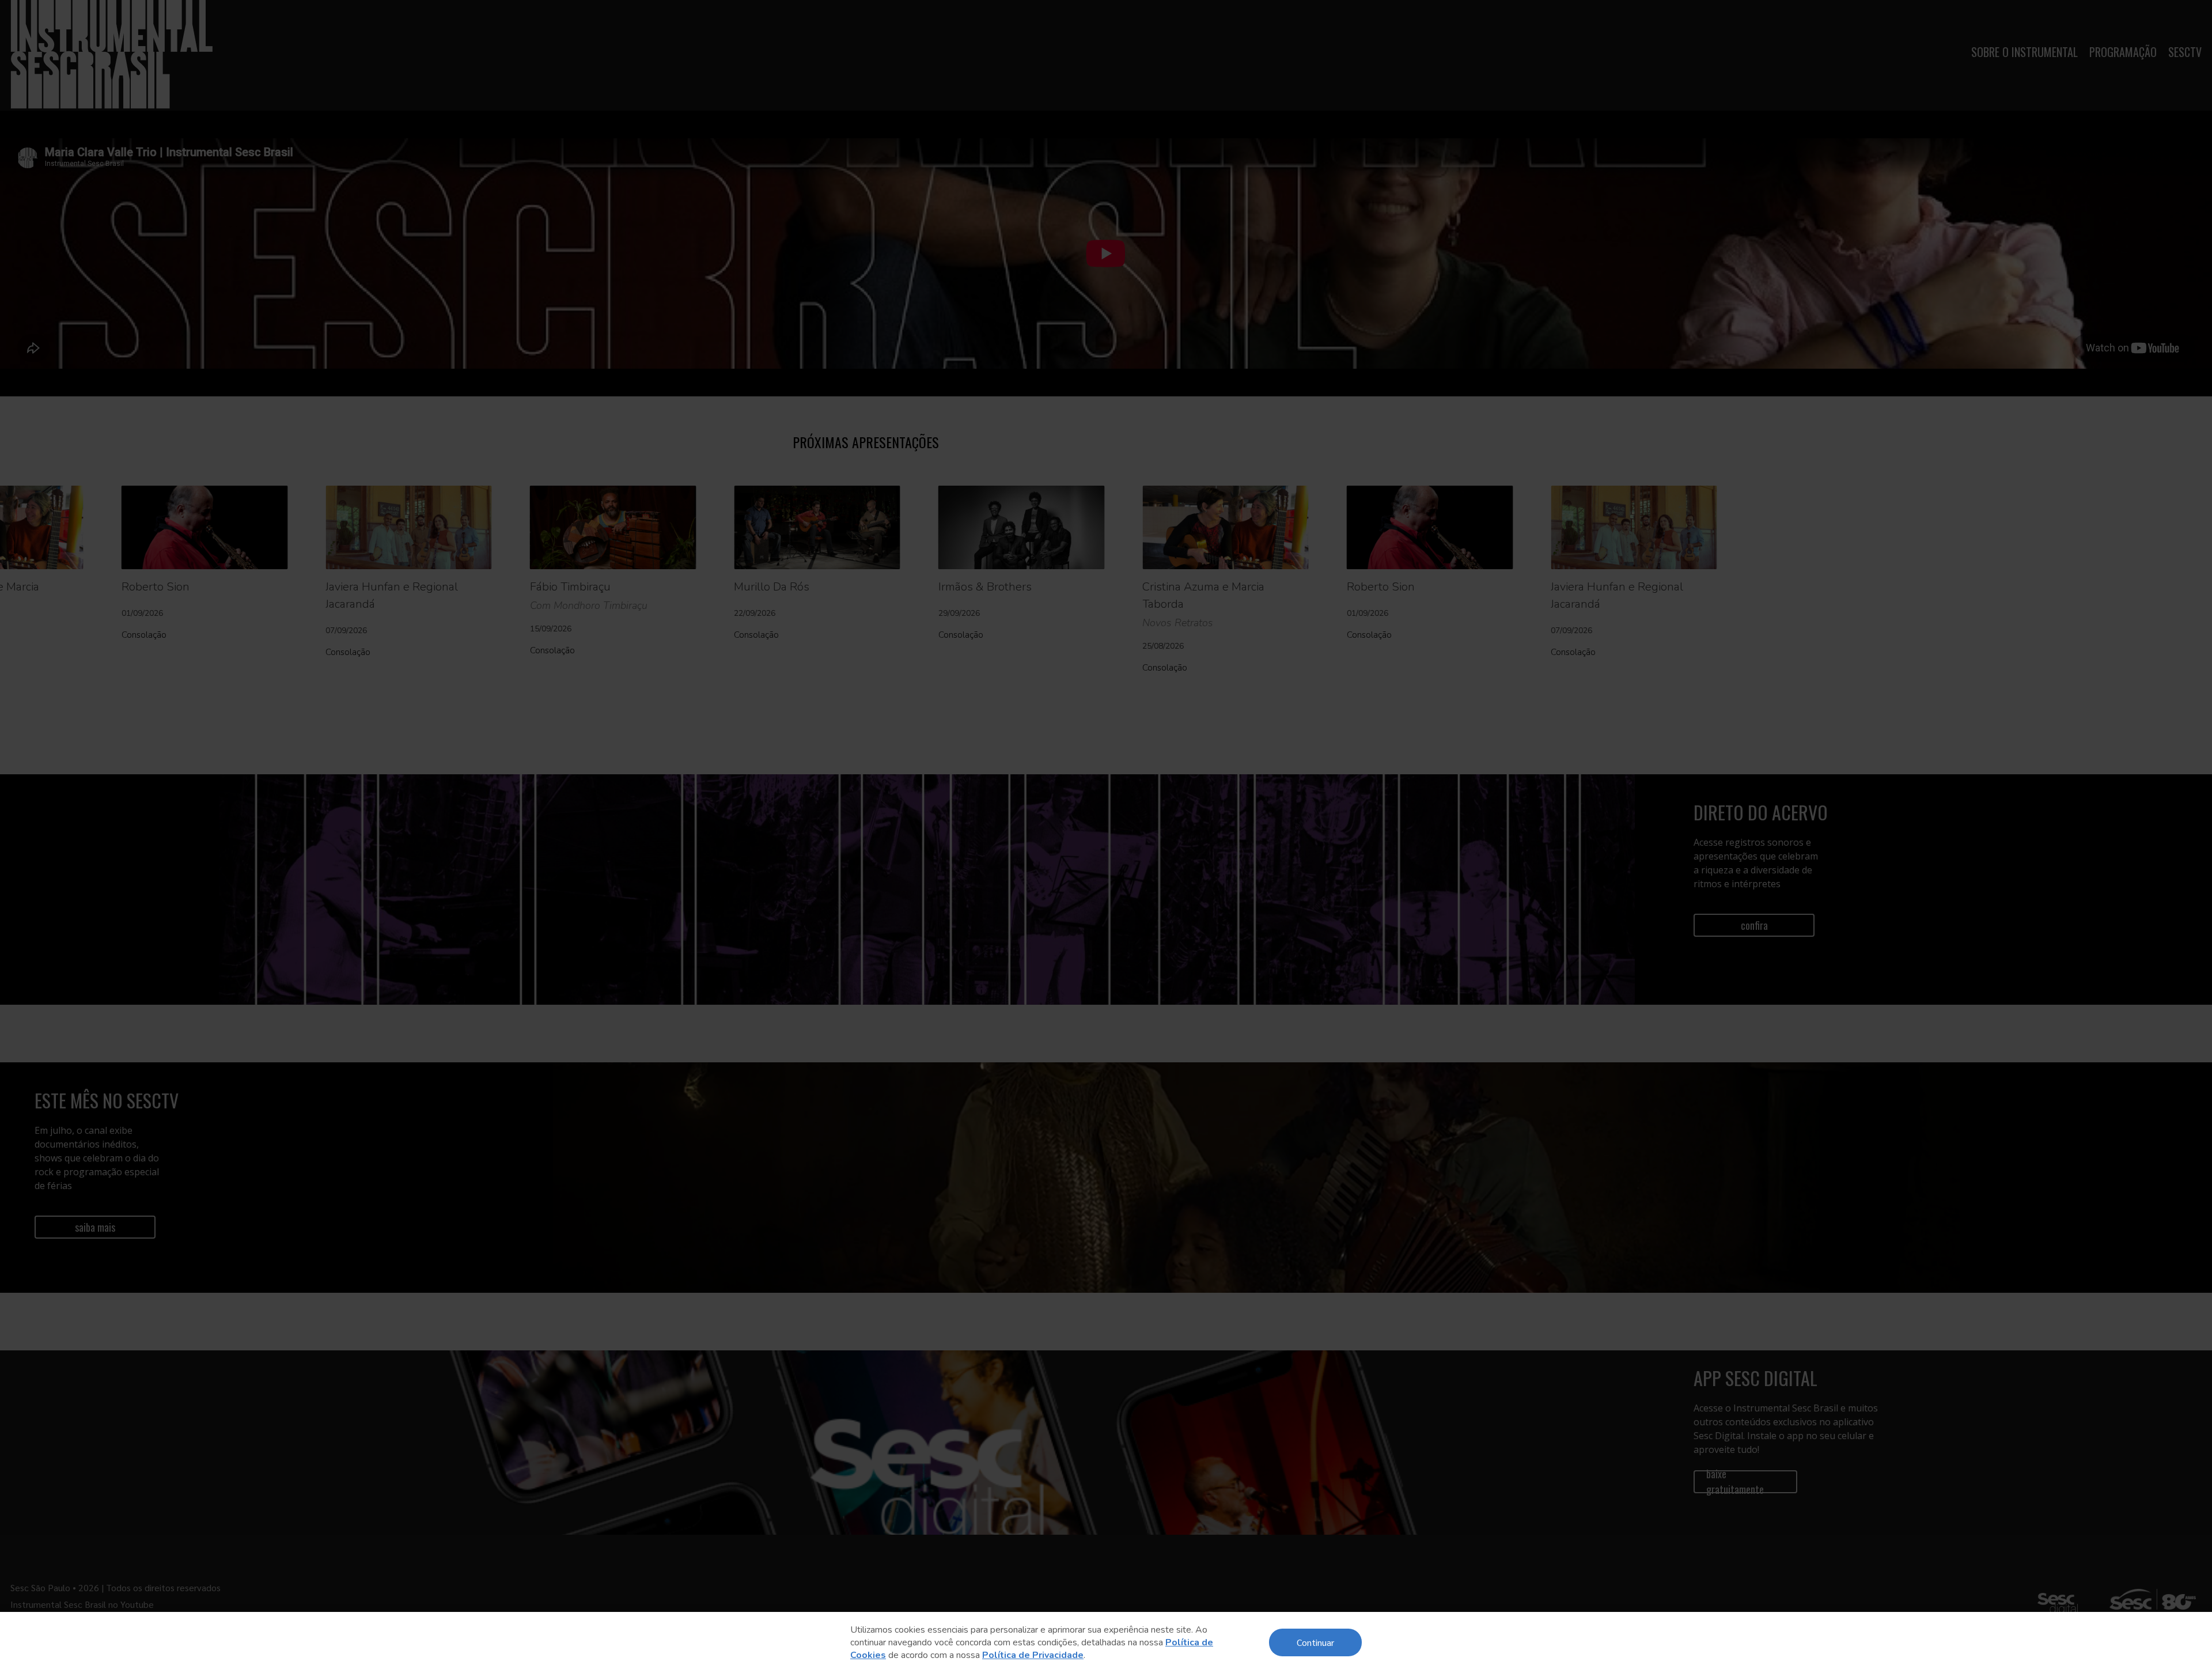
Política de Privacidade (1033, 1655)
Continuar (1315, 1642)
